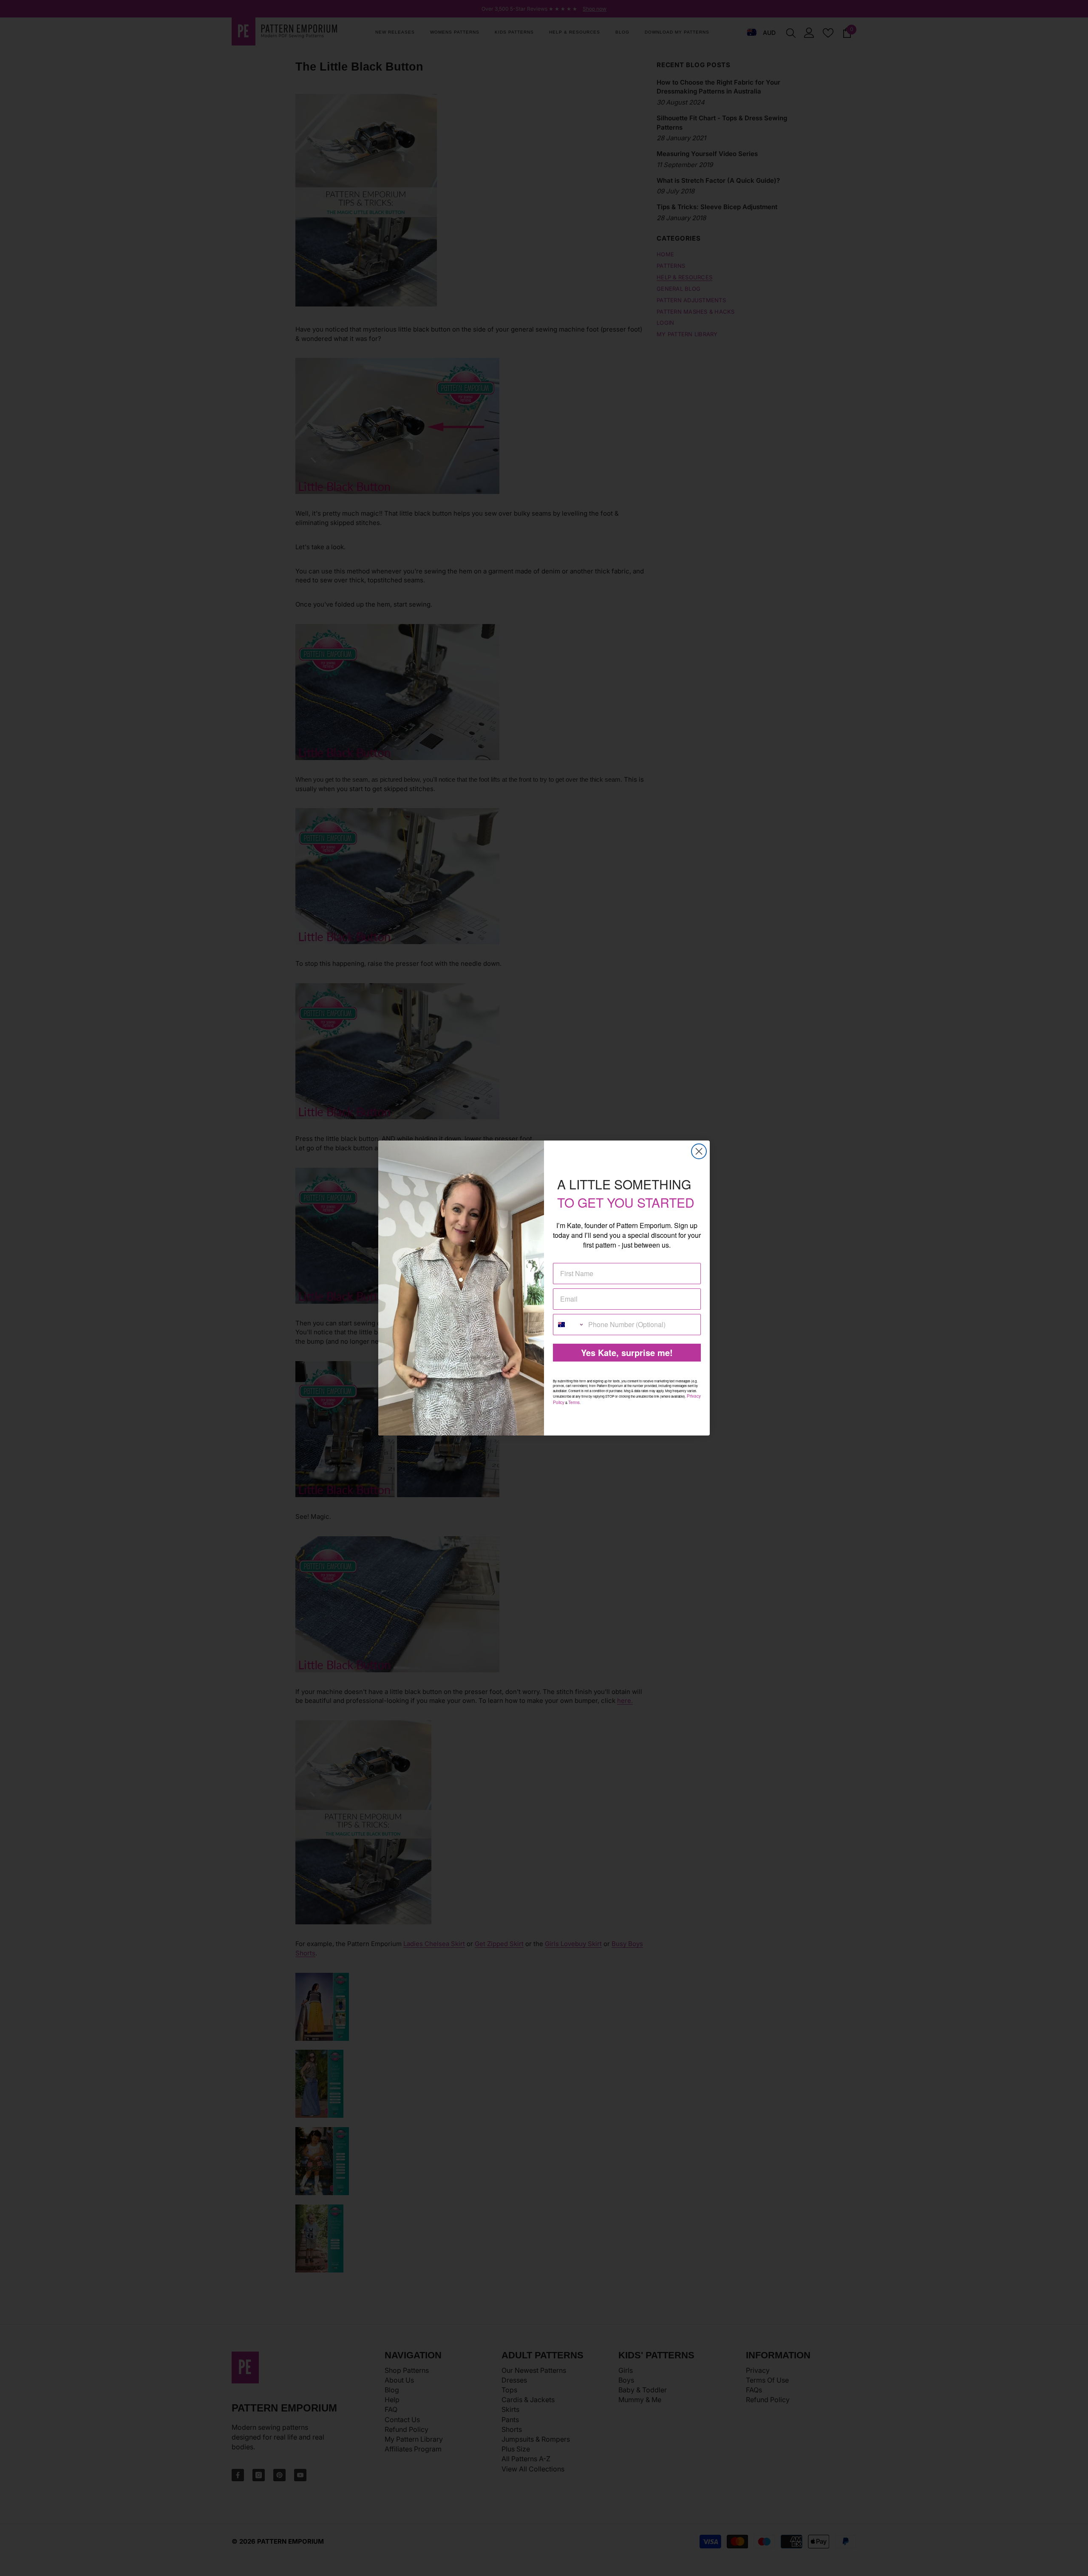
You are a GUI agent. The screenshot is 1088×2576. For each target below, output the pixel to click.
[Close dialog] (699, 1151)
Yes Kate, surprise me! (627, 1352)
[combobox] (569, 1325)
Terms (574, 1402)
